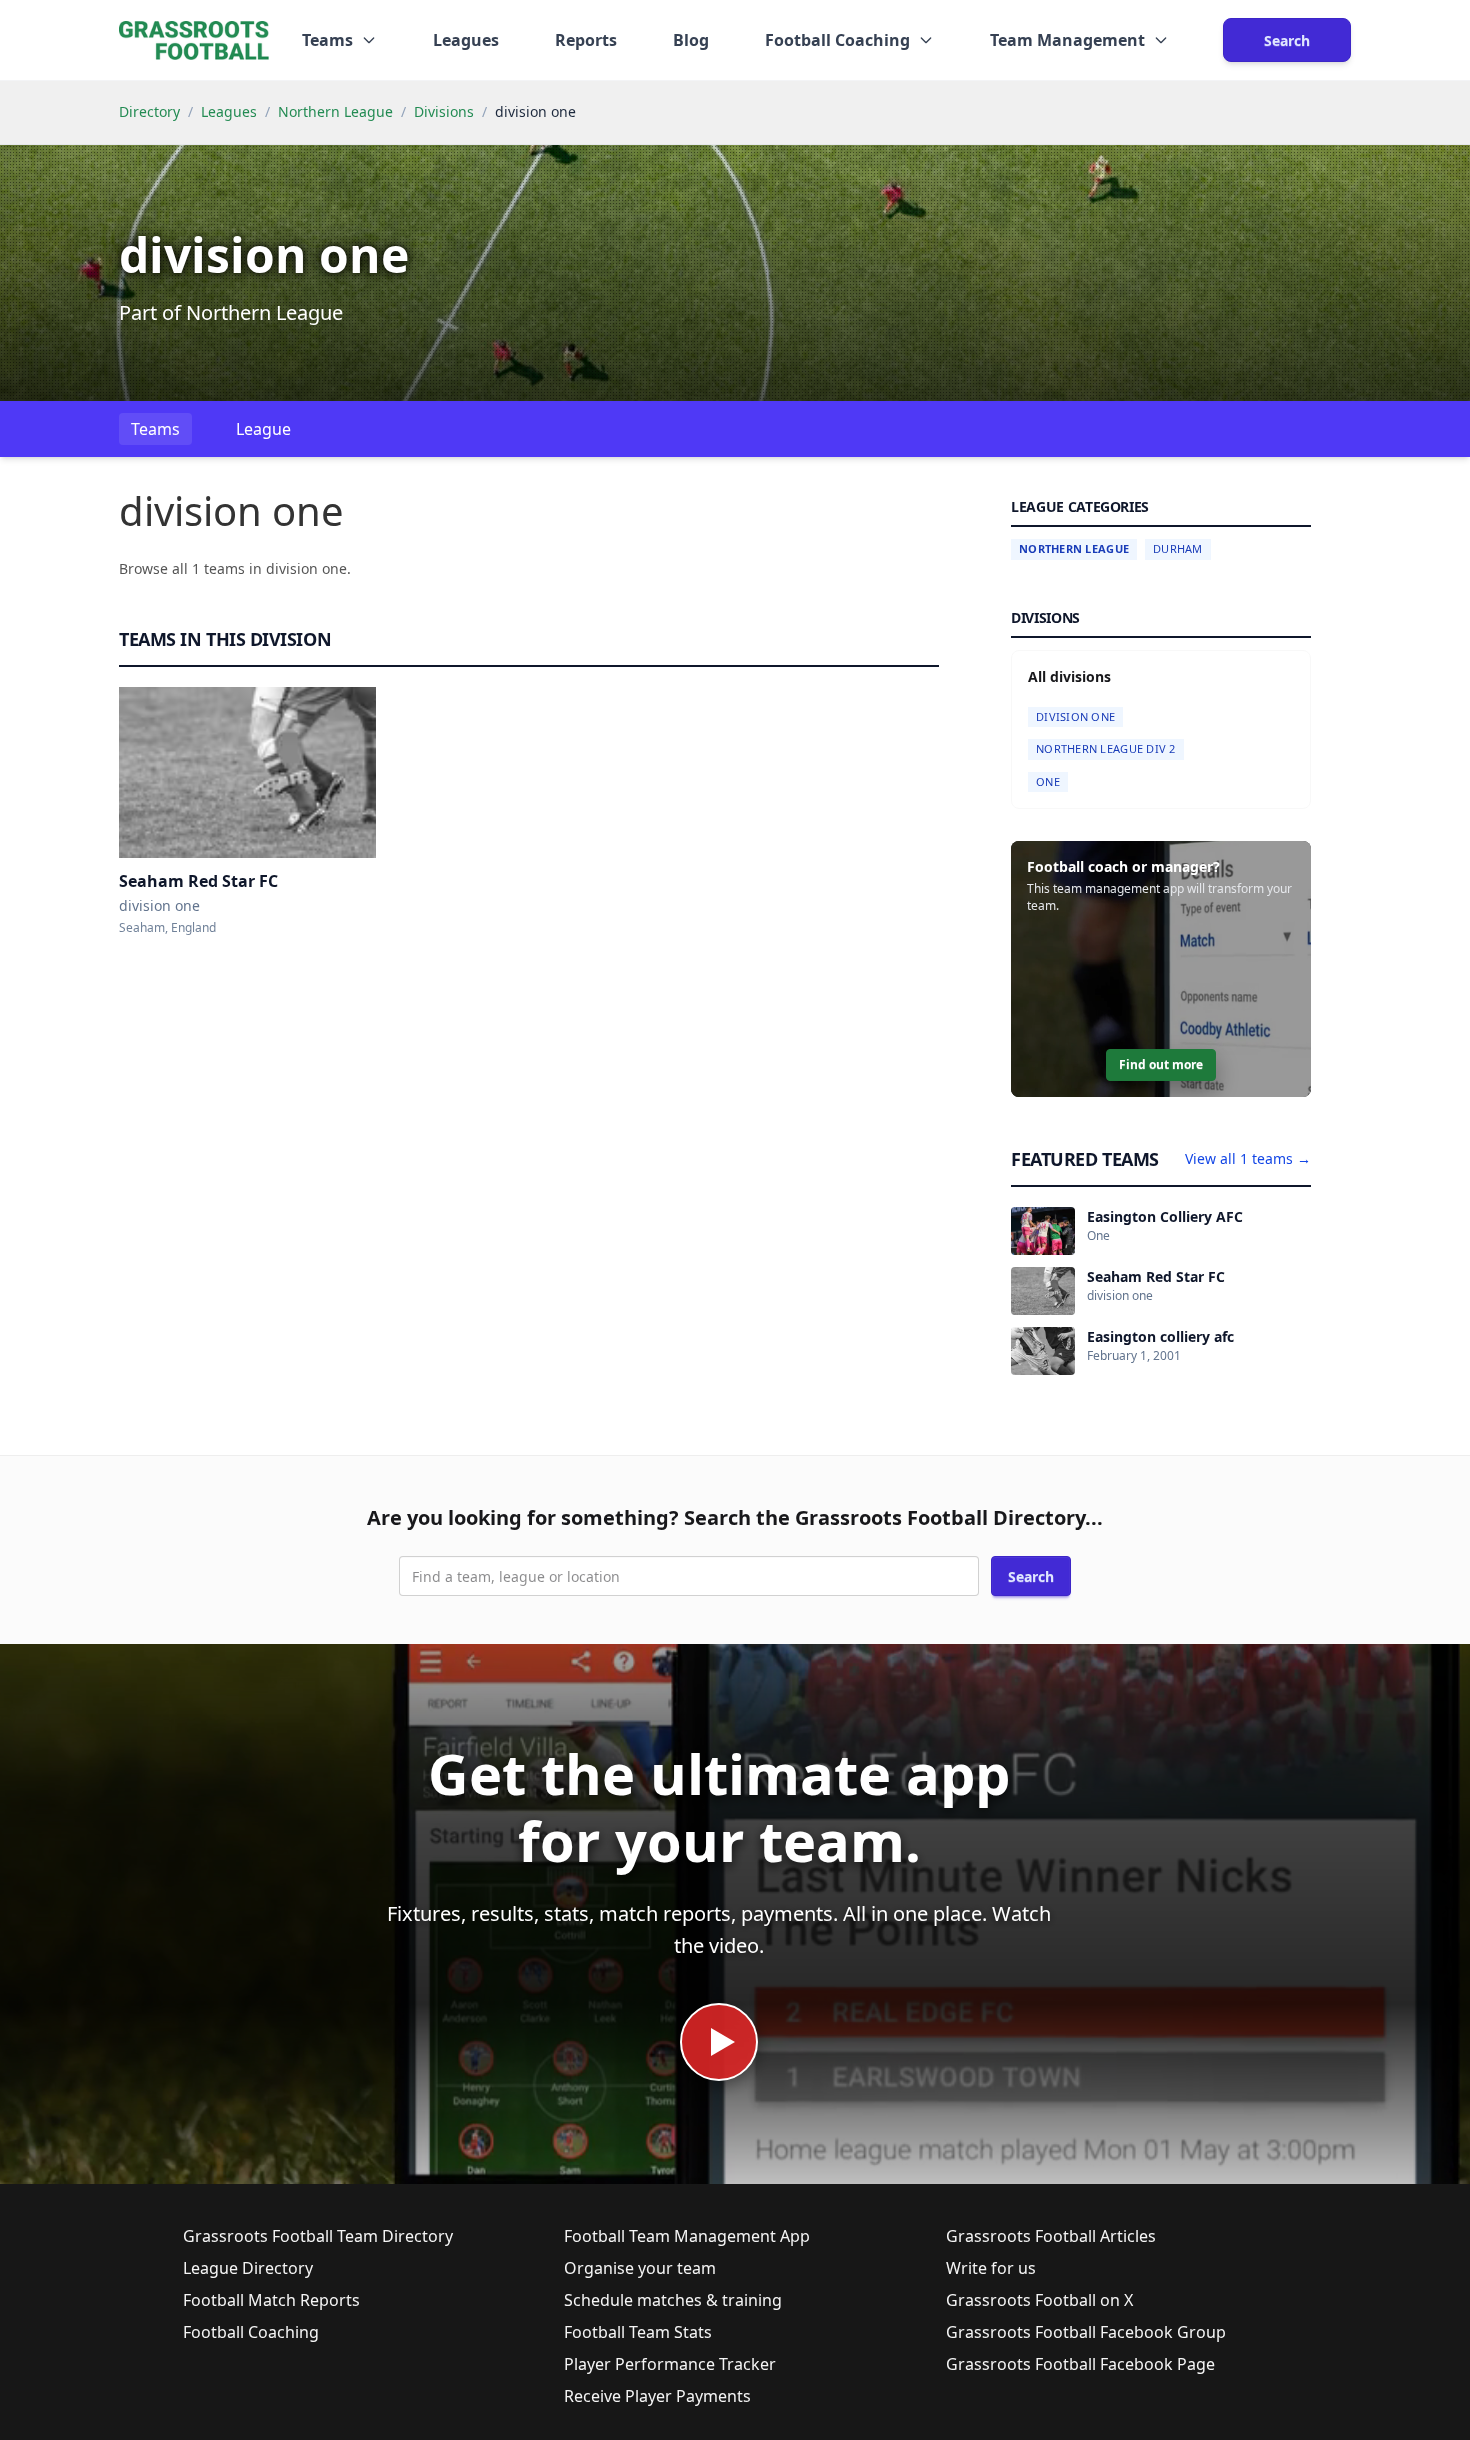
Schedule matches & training (673, 2300)
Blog (691, 40)
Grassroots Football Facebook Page (1080, 2364)
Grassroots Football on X (1039, 2300)
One (1048, 781)
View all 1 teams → (1248, 1158)
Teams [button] (327, 40)
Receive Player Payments (657, 2396)
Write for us (991, 2268)
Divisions (444, 111)
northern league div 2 (1106, 748)
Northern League (335, 111)
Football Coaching (251, 2332)
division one (1075, 716)
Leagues (466, 40)
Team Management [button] (1067, 40)
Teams (155, 429)
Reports (586, 40)
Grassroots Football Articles (1051, 2236)
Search (1287, 40)
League (263, 429)
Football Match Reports (271, 2300)
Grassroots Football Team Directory (318, 2236)
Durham (1178, 548)
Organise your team (640, 2268)
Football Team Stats (638, 2332)
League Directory (248, 2268)
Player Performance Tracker (670, 2364)
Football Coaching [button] (837, 40)
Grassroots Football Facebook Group (1086, 2332)
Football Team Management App (687, 2236)
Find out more (1161, 1064)
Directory (149, 111)
